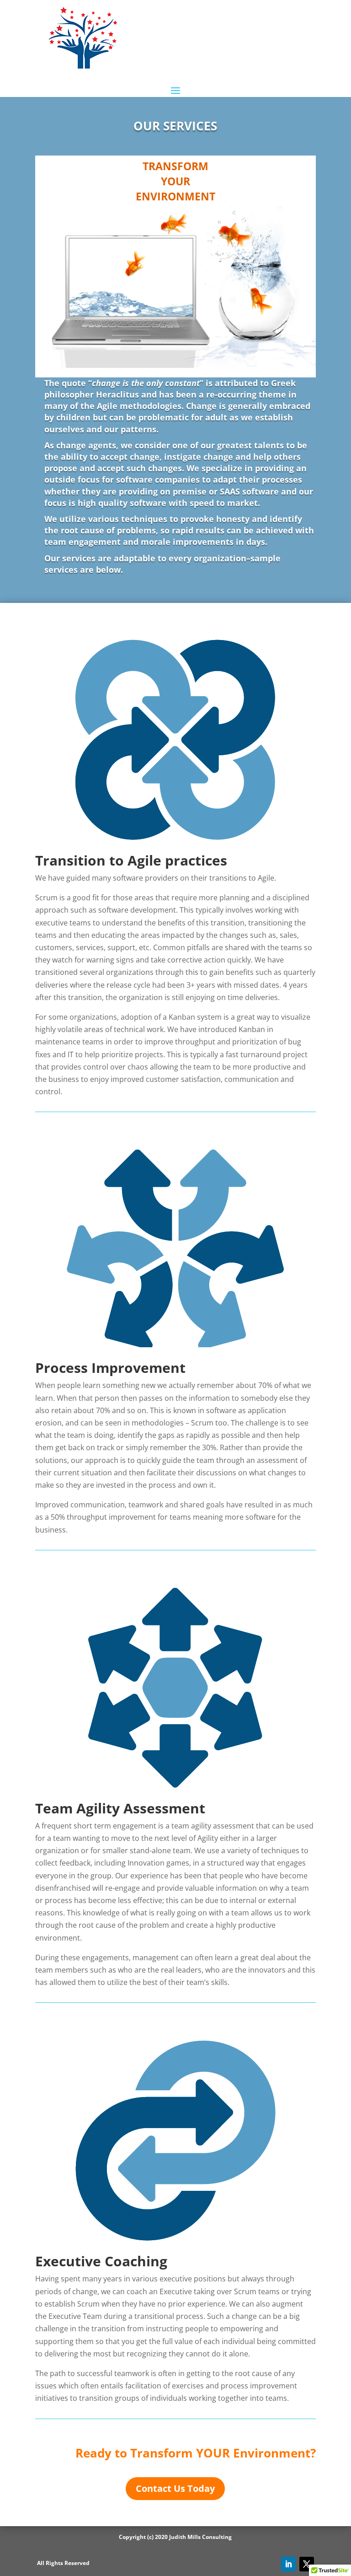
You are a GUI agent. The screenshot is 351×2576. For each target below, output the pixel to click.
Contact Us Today (175, 2488)
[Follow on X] (307, 2564)
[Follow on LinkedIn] (288, 2564)
